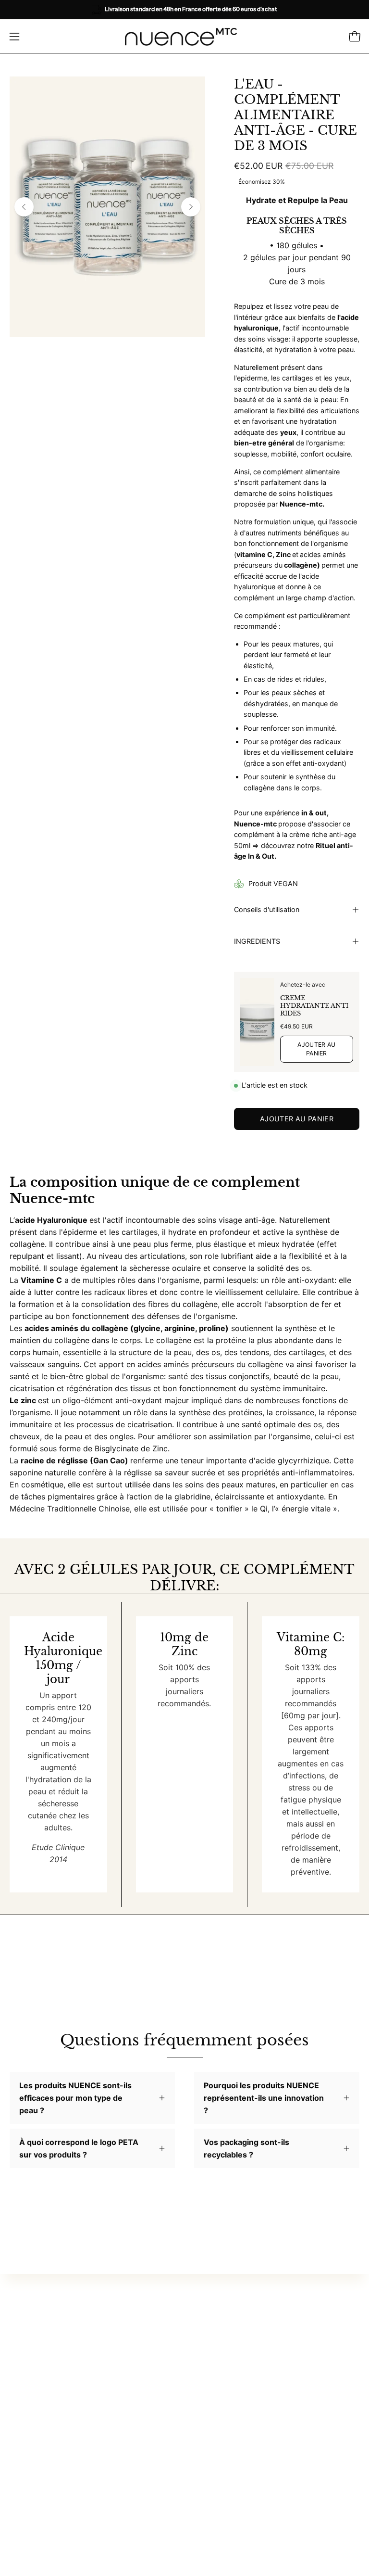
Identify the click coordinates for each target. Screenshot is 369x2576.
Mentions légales (225, 2474)
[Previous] (24, 207)
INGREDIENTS (257, 941)
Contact (209, 2442)
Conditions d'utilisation (236, 2505)
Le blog (208, 2376)
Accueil (207, 2329)
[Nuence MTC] (184, 37)
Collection (213, 2345)
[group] (184, 10)
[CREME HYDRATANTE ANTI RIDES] (257, 1022)
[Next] (191, 207)
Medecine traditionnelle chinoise (253, 2360)
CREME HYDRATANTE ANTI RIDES (314, 1006)
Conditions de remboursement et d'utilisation (276, 2489)
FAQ (201, 2426)
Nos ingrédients (38, 2458)
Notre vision (32, 2442)
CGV (203, 2458)
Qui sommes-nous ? (45, 2426)
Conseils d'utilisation (267, 909)
